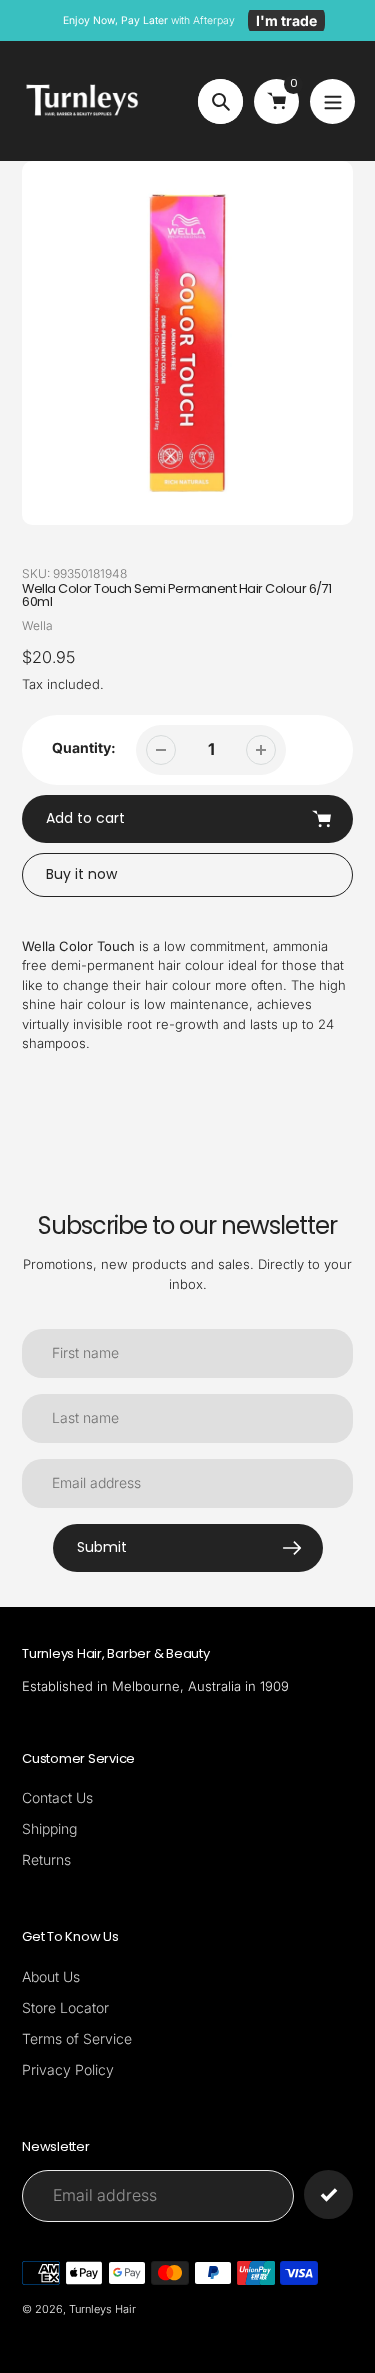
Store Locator (65, 2007)
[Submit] (328, 2194)
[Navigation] (332, 101)
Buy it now (81, 874)
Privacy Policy (68, 2069)
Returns (46, 1859)
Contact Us (57, 1797)
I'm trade (286, 20)
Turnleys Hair (102, 2309)
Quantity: (84, 747)
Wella (37, 625)
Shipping (49, 1828)
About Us (51, 1976)
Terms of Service (77, 2038)
